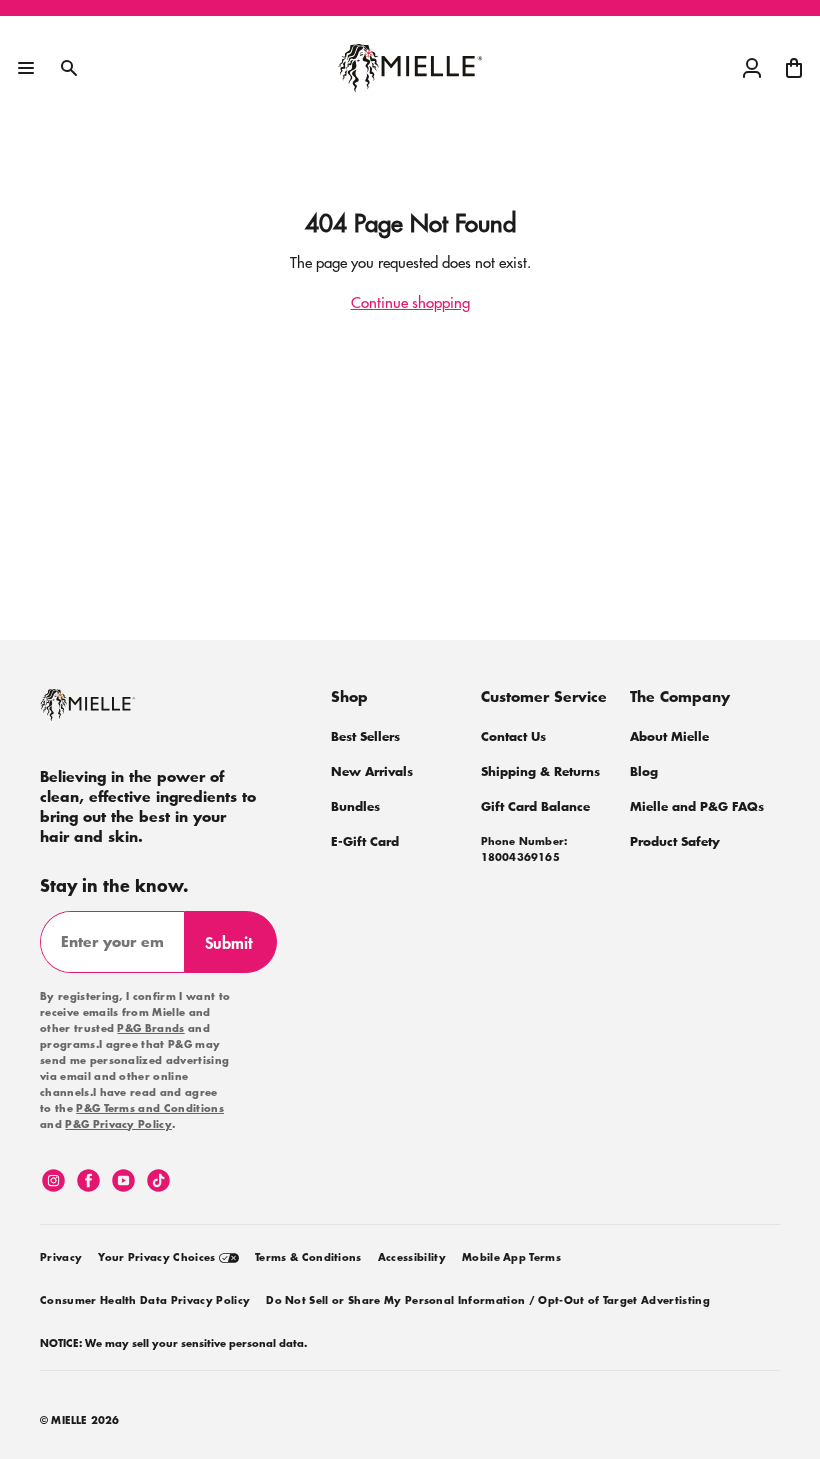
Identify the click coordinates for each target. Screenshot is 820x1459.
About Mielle (669, 736)
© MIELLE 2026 (80, 1421)
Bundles (355, 806)
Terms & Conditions (308, 1258)
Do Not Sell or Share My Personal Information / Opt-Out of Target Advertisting (488, 1301)
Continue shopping (410, 301)
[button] (794, 68)
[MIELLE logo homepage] (410, 68)
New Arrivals (372, 771)
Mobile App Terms (511, 1258)
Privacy (61, 1258)
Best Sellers (365, 736)
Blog (644, 771)
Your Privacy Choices (158, 1258)
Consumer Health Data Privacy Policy (145, 1301)
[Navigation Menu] (26, 68)
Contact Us (513, 736)
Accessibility (412, 1258)
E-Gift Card (365, 841)
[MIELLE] (115, 714)
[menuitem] (61, 1254)
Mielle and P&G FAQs (697, 806)
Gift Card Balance (535, 806)
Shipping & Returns (540, 771)
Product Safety (675, 841)
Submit (237, 951)
